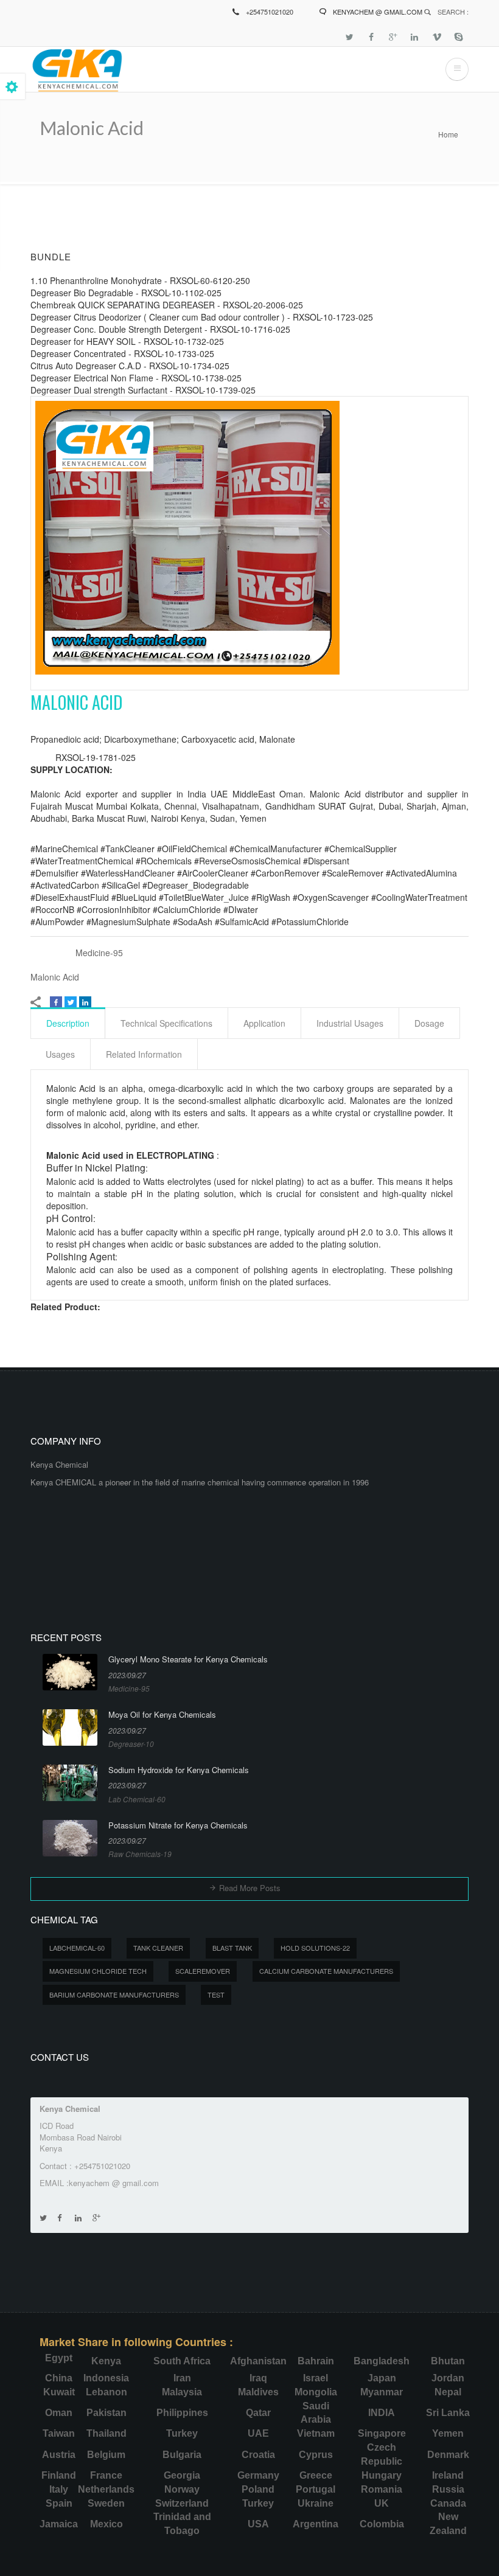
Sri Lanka (448, 2413)
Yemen (448, 2433)
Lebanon (106, 2392)
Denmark (448, 2455)
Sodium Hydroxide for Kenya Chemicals (179, 1770)
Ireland (448, 2475)
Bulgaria (182, 2455)
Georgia (182, 2475)
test (216, 1994)
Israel (316, 2378)
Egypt (59, 2358)
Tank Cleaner (158, 1948)
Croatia (258, 2455)
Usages (60, 1054)
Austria (59, 2455)
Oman (59, 2413)
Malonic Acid (55, 977)
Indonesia (106, 2378)
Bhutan (448, 2361)
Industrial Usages (350, 1023)
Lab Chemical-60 (137, 1799)
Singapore (382, 2433)
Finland (59, 2475)
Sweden (106, 2503)
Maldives (258, 2392)
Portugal (316, 2489)
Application (264, 1023)
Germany (258, 2475)
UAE (258, 2433)
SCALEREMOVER (203, 1971)
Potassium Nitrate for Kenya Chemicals (178, 1825)
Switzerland (182, 2503)
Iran (182, 2378)
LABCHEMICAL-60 (77, 1948)
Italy (59, 2489)
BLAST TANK (232, 1948)
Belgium (106, 2455)
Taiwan (59, 2433)
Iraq (258, 2378)
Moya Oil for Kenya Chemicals (162, 1715)
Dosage (429, 1023)
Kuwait (59, 2392)
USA (258, 2524)
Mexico (106, 2524)
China (59, 2378)
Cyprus (316, 2455)
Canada (448, 2503)
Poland (258, 2489)
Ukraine (316, 2503)
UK (382, 2503)
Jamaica (59, 2524)
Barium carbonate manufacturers (114, 1994)
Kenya (106, 2361)
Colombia (382, 2524)
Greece (316, 2475)
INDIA (382, 2413)
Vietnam (316, 2433)
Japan (382, 2378)
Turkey (182, 2433)
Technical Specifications (166, 1023)
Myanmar (382, 2392)
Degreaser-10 (131, 1744)
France (106, 2475)
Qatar (258, 2413)
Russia (448, 2489)
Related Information (144, 1054)
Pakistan (106, 2413)
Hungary (382, 2475)
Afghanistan (258, 2361)
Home (448, 134)
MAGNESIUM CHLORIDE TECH (98, 1971)
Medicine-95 (99, 953)
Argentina (316, 2524)
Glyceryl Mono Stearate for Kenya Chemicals (188, 1659)
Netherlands (106, 2489)
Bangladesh (382, 2361)
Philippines (182, 2413)
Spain (59, 2503)
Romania (382, 2489)
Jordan (448, 2378)
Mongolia (316, 2392)
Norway (182, 2489)
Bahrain (316, 2361)
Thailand (106, 2433)
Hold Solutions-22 (315, 1948)
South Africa (182, 2361)
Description (68, 1023)
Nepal (448, 2392)
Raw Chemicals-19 (140, 1854)
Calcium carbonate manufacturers (326, 1971)
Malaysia (182, 2392)
